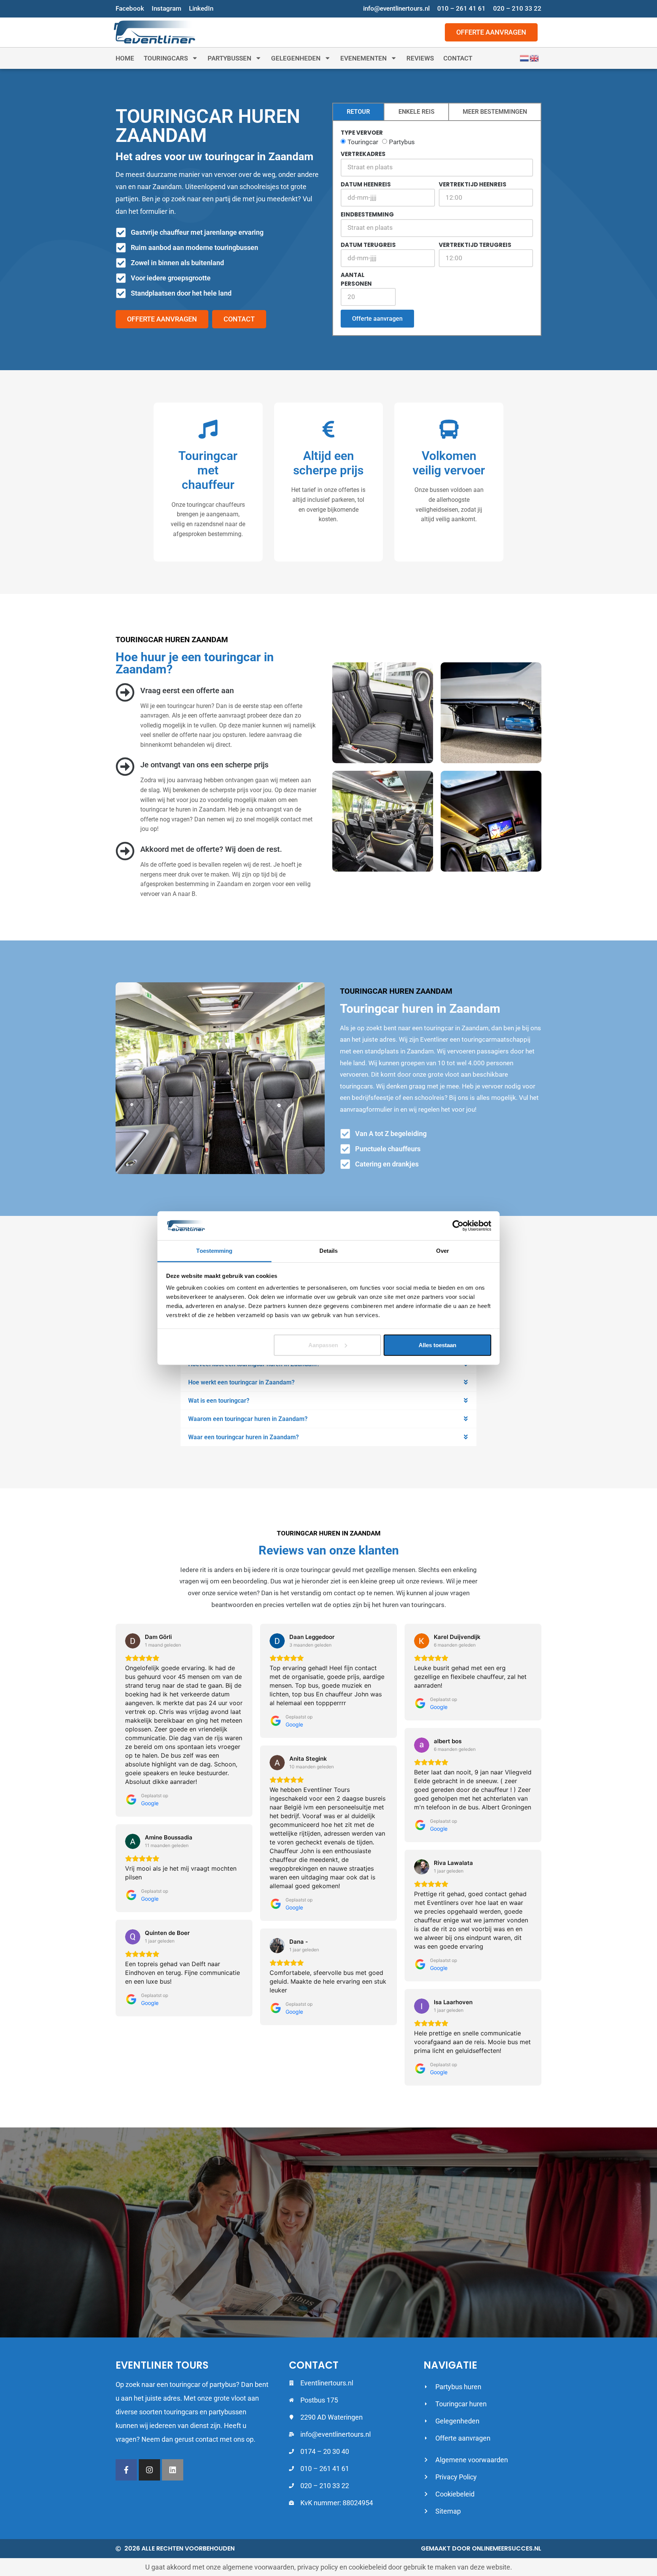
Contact (458, 58)
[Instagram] (149, 2470)
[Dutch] (525, 58)
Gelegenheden (296, 58)
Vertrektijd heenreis (473, 184)
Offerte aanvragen (377, 319)
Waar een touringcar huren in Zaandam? (244, 1437)
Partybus (402, 142)
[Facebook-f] (126, 2470)
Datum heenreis (366, 184)
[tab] (358, 112)
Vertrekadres (363, 154)
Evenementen (363, 58)
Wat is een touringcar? (219, 1401)
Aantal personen (356, 279)
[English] (535, 58)
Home (125, 58)
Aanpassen (323, 1345)
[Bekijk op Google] (133, 1641)
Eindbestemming (367, 214)
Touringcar (363, 142)
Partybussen (229, 58)
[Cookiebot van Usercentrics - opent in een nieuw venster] (458, 1226)
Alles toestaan (437, 1345)
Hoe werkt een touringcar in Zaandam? (241, 1382)
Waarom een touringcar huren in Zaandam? (248, 1419)
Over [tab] (443, 1251)
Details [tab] (329, 1251)
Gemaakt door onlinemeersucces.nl (481, 2548)
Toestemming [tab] (214, 1251)
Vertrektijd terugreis (475, 245)
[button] (328, 1382)
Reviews (420, 58)
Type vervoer (362, 133)
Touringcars (166, 58)
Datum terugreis (368, 245)
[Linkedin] (173, 2470)
